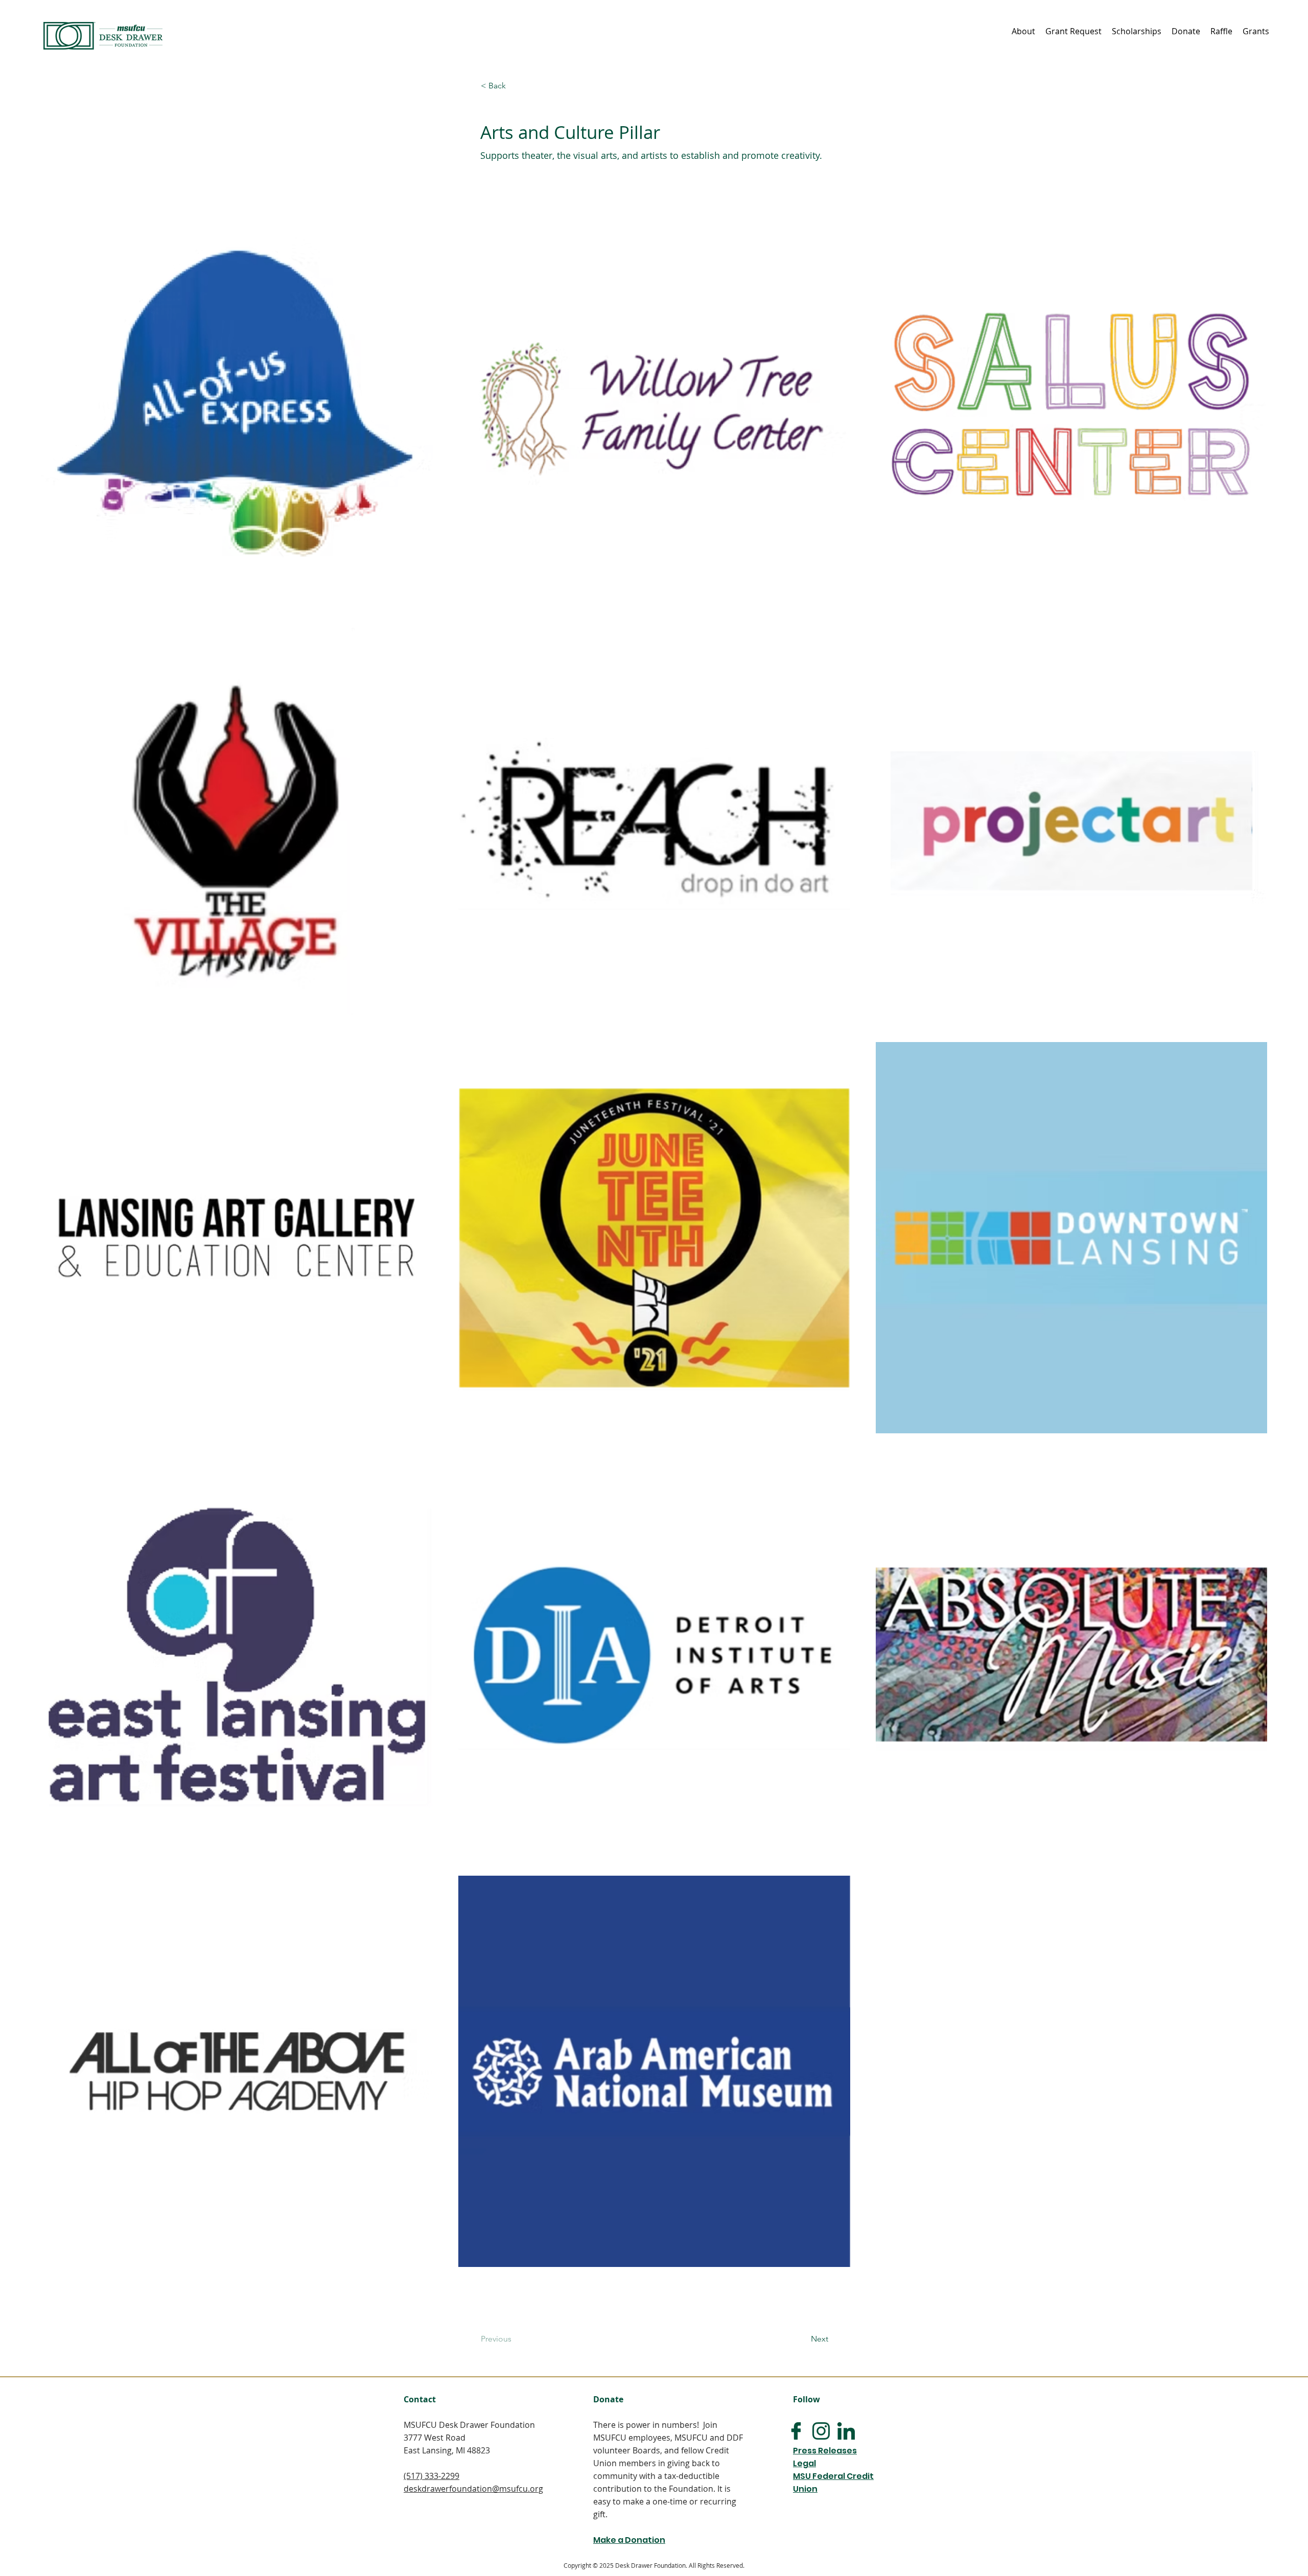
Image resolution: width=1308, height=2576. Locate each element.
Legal (804, 2463)
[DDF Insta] (821, 2431)
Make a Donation (629, 2540)
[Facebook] (796, 2431)
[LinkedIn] (846, 2431)
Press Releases (825, 2451)
